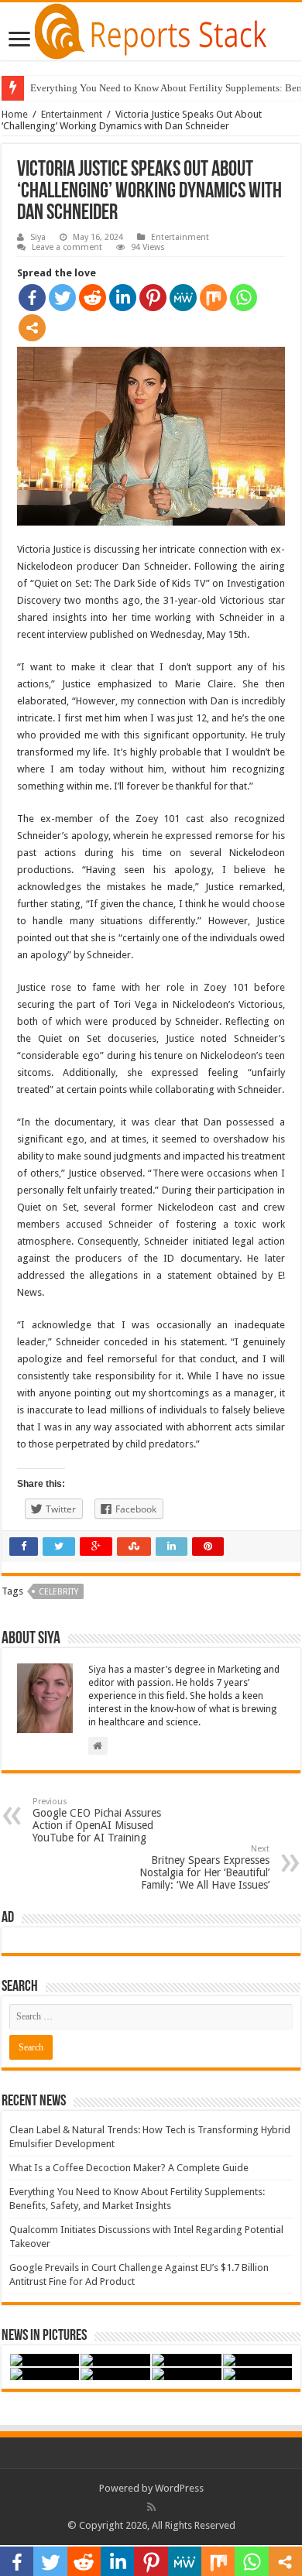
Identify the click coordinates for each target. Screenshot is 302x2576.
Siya (38, 237)
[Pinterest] (153, 298)
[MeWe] (183, 298)
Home (15, 114)
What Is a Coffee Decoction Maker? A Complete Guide (129, 2168)
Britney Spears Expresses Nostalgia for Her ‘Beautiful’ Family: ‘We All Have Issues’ (204, 1867)
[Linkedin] (123, 298)
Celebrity (58, 1592)
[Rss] (151, 2507)
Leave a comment (67, 247)
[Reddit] (93, 298)
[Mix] (213, 298)
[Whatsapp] (244, 298)
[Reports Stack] (151, 29)
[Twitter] (62, 298)
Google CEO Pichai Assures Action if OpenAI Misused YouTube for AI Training (97, 1820)
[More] (32, 328)
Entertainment (72, 114)
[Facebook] (32, 298)
